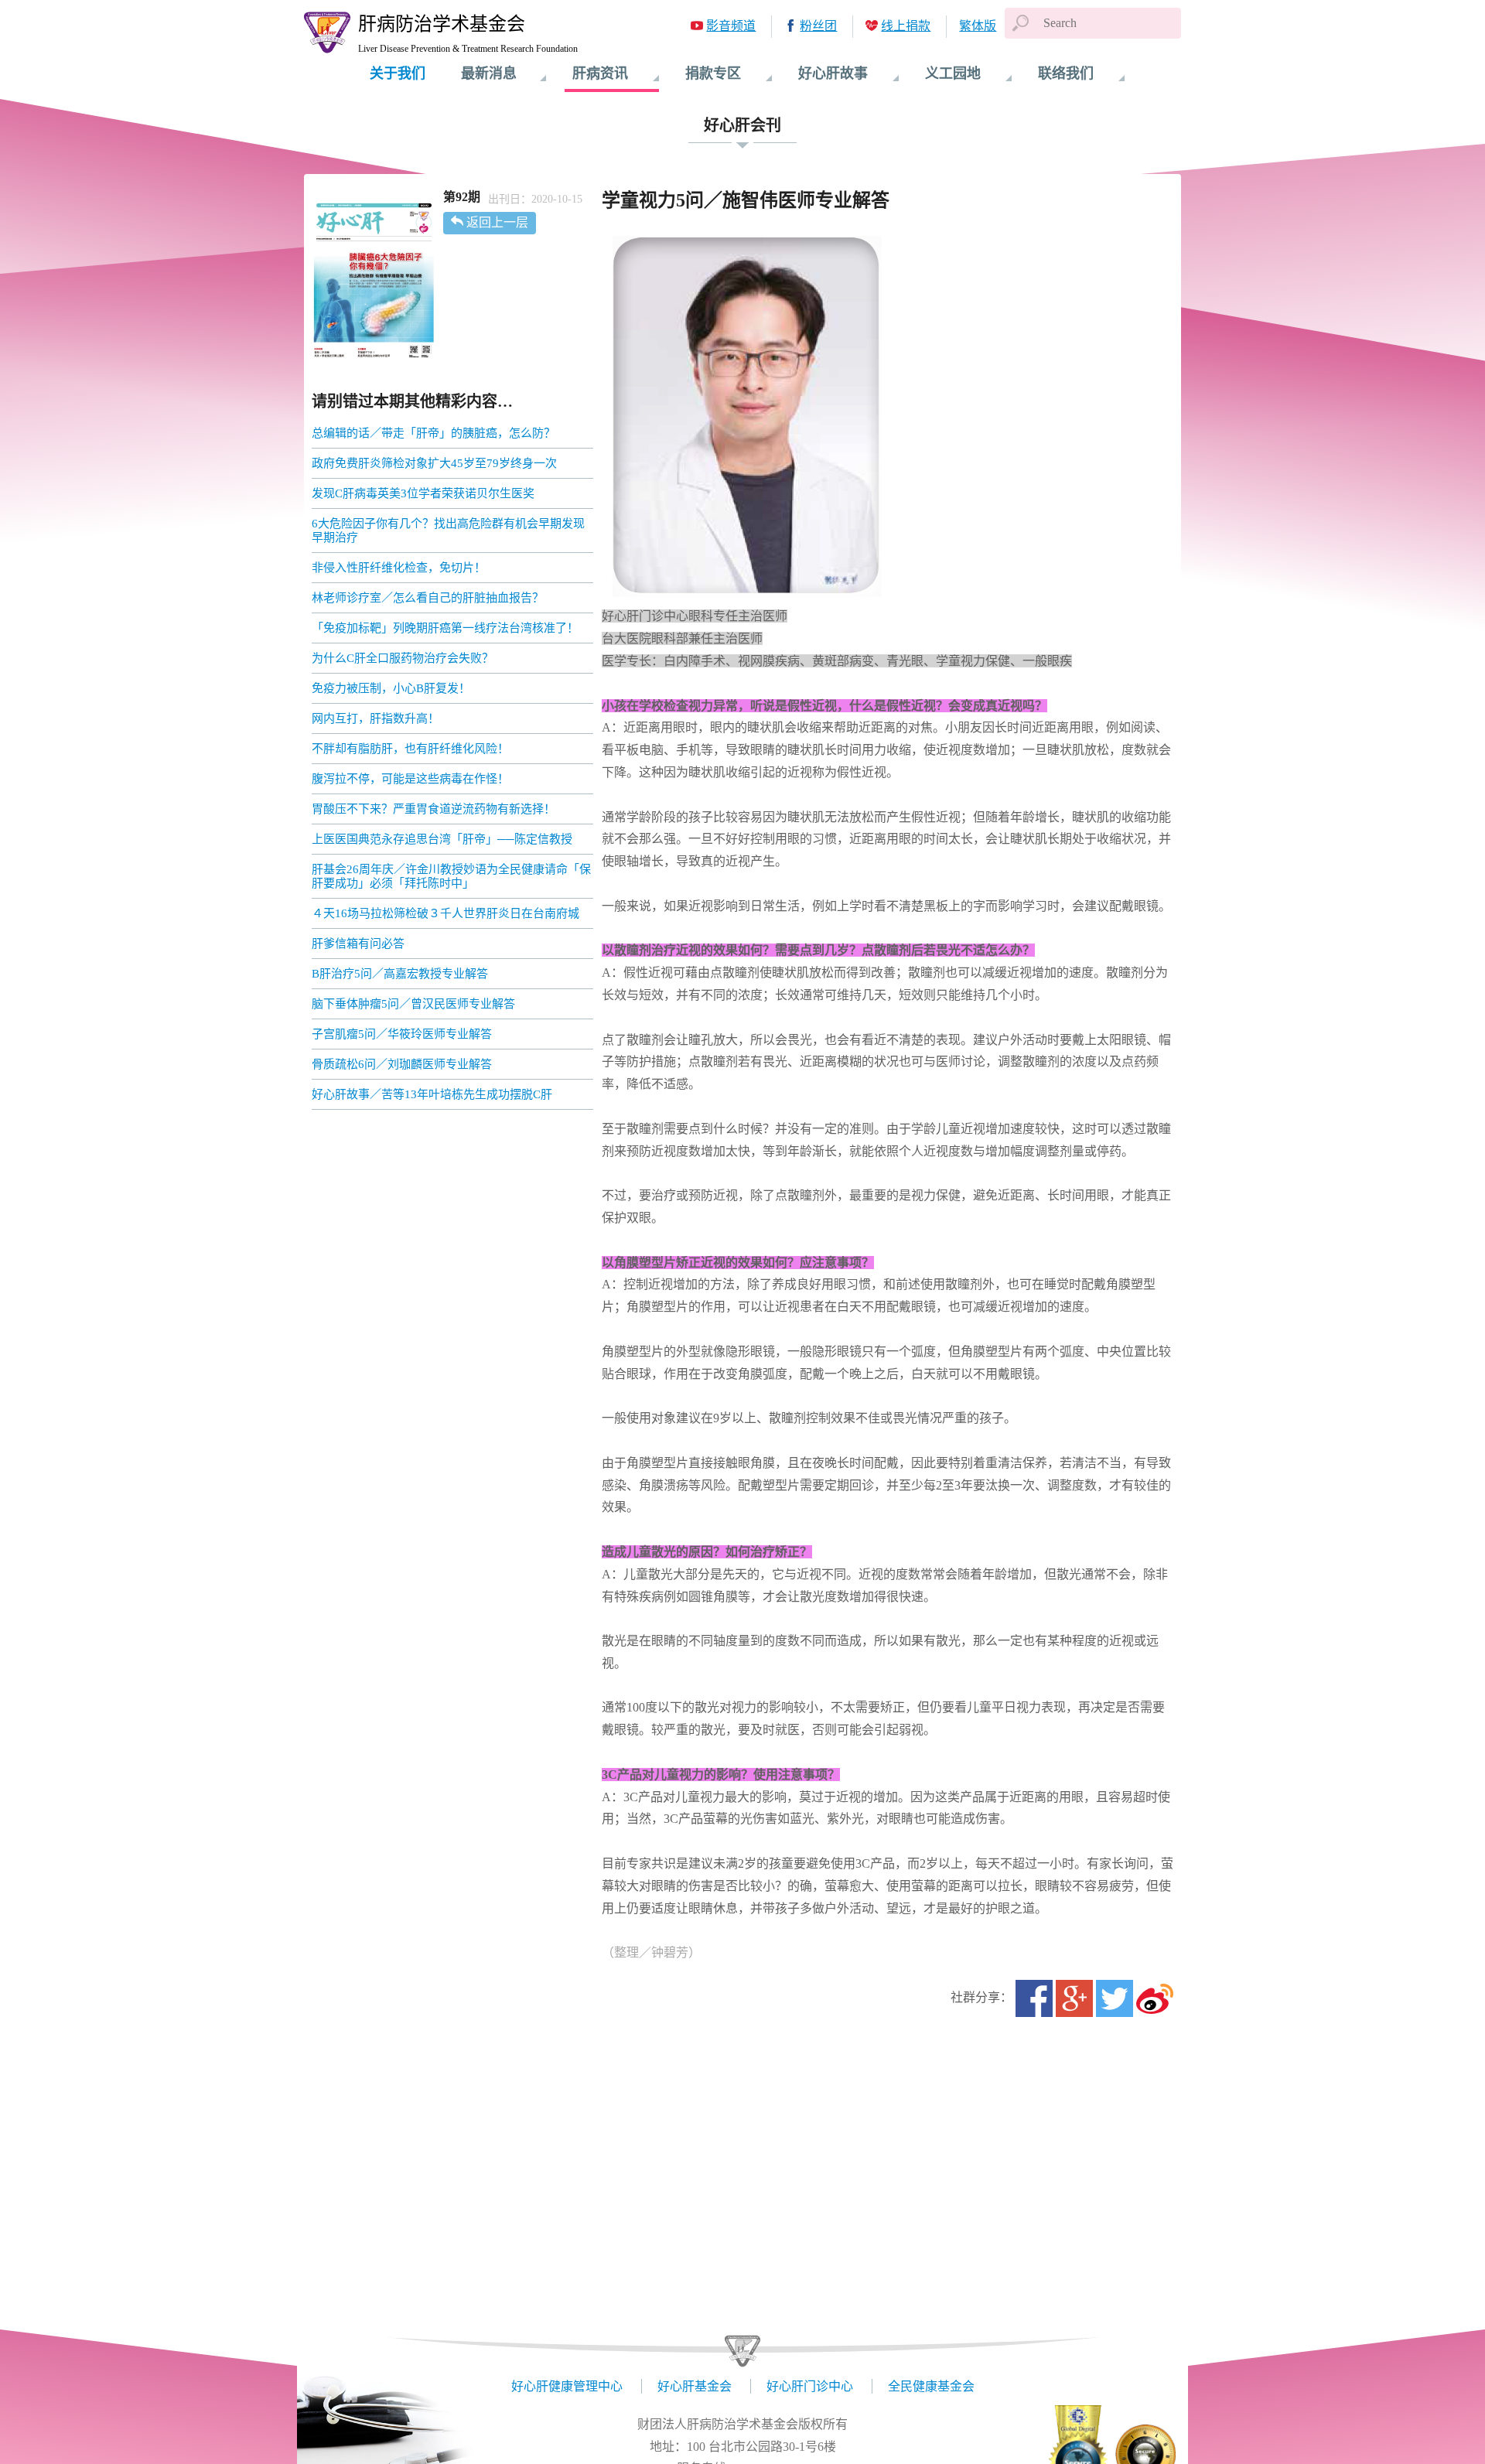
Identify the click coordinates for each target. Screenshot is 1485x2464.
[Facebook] (1034, 1998)
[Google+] (1074, 1998)
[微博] (1155, 1998)
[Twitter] (1115, 1998)
